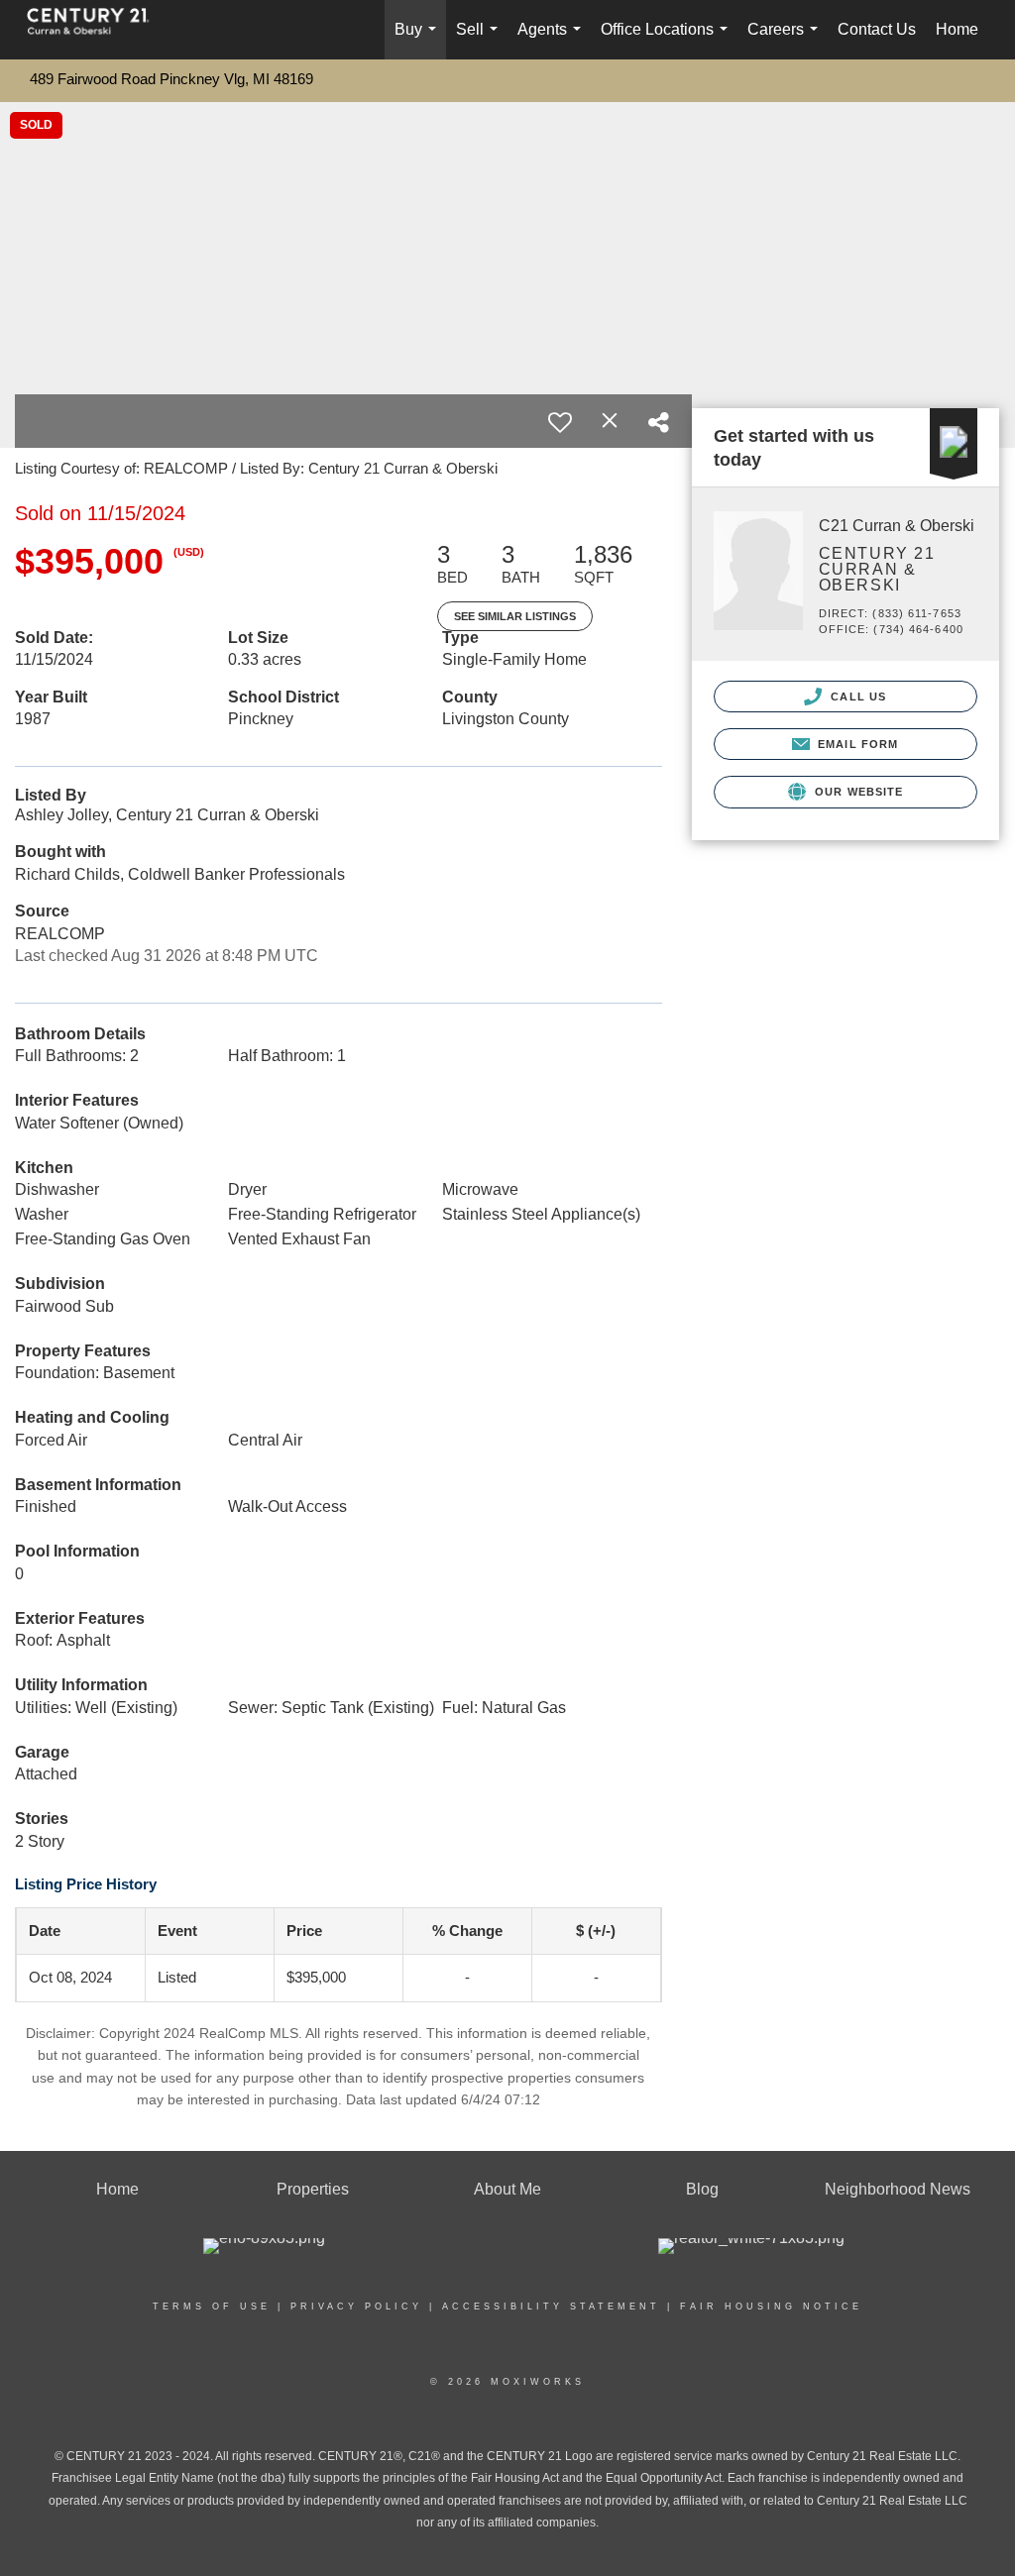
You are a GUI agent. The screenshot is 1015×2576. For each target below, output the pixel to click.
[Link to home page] (98, 30)
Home (957, 29)
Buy (419, 40)
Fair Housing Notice (771, 2307)
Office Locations (668, 40)
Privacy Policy (356, 2307)
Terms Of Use (212, 2307)
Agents (553, 40)
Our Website (857, 792)
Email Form (856, 744)
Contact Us (877, 29)
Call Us (856, 697)
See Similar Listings (515, 616)
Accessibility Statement (551, 2307)
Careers (787, 40)
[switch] (560, 422)
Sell (481, 40)
